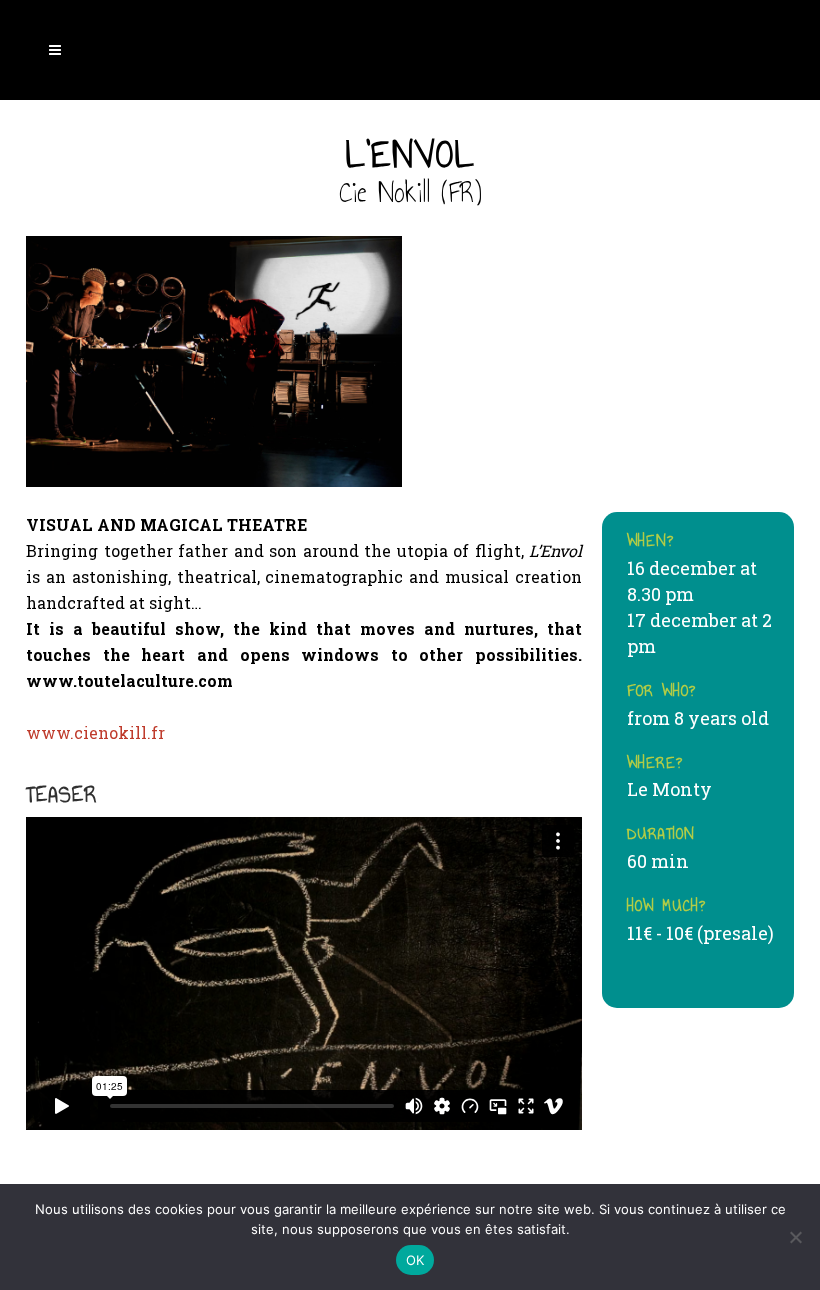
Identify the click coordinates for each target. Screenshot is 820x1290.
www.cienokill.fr (95, 732)
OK (415, 1260)
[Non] (795, 1237)
